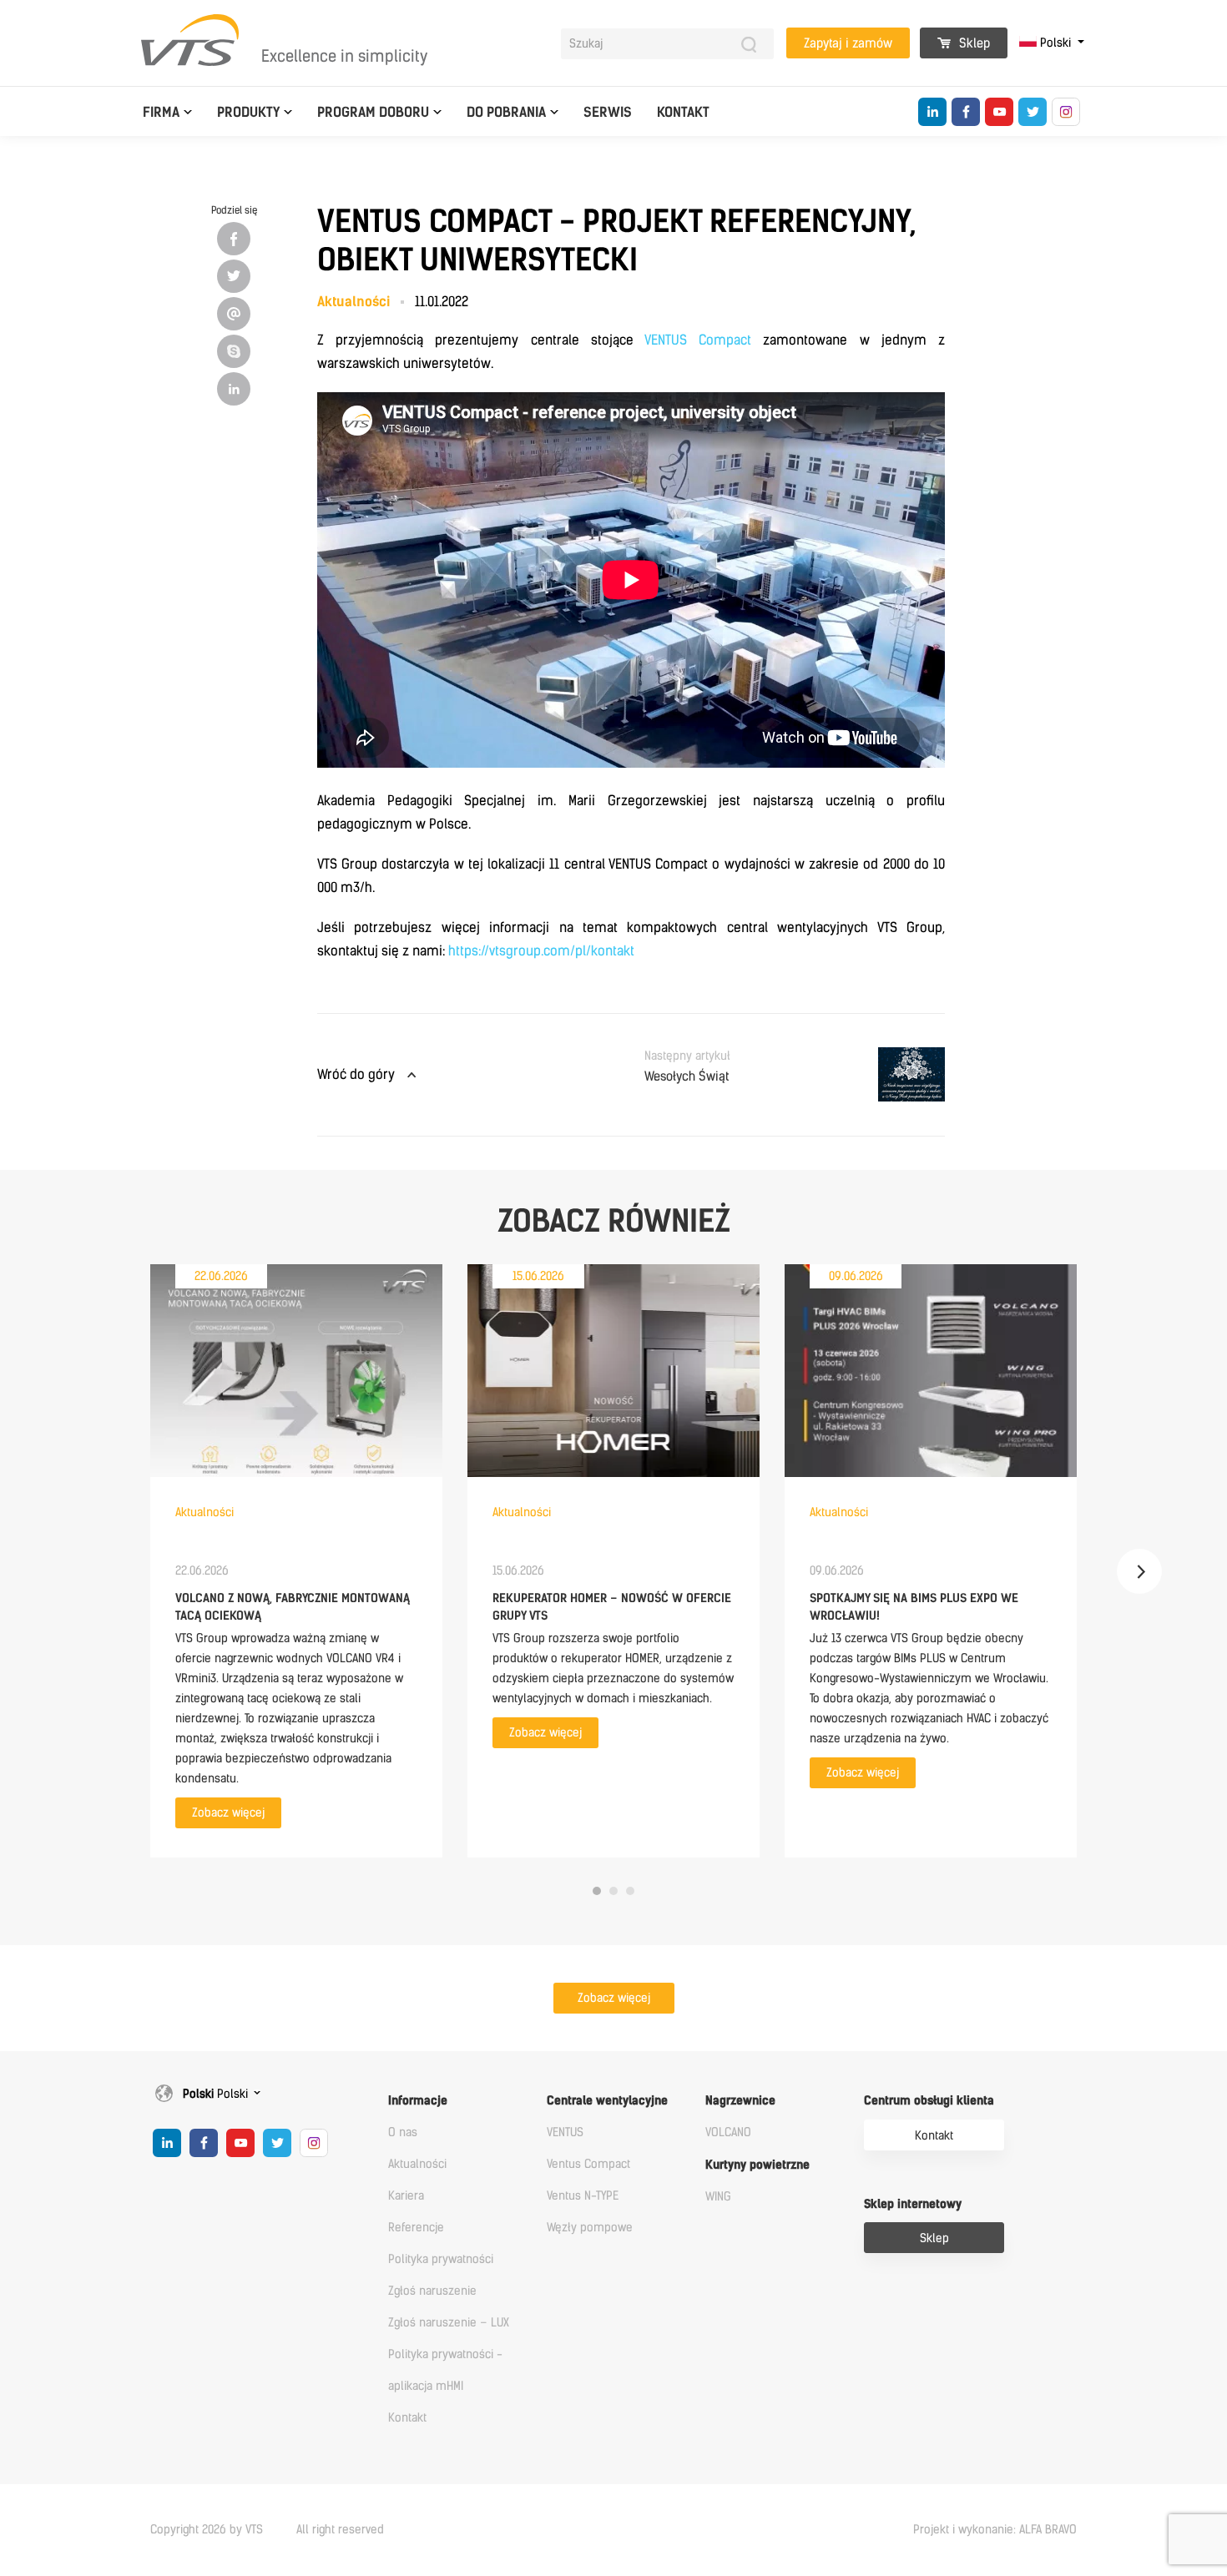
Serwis (608, 112)
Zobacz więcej (228, 1813)
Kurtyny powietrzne (757, 2165)
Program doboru (373, 112)
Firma (161, 112)
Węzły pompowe (590, 2228)
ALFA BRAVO (1048, 2530)
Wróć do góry (356, 1074)
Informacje (418, 2101)
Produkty (248, 112)
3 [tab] (630, 1891)
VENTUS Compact (698, 340)
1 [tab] (597, 1891)
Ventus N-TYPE (583, 2196)
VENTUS (565, 2132)
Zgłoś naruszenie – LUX (449, 2323)
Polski (1055, 43)
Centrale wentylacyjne (607, 2101)
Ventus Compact (588, 2164)
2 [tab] (613, 1891)
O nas (403, 2132)
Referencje (416, 2228)
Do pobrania (506, 112)
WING (718, 2197)
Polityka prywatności (441, 2259)
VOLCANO (728, 2132)
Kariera (406, 2196)
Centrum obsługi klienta (929, 2101)
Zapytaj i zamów (848, 43)
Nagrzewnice (740, 2101)
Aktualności (417, 2164)
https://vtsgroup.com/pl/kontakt (541, 951)
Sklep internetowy (913, 2204)
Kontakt (683, 112)
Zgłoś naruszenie (432, 2291)
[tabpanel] (296, 1561)
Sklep (973, 43)
